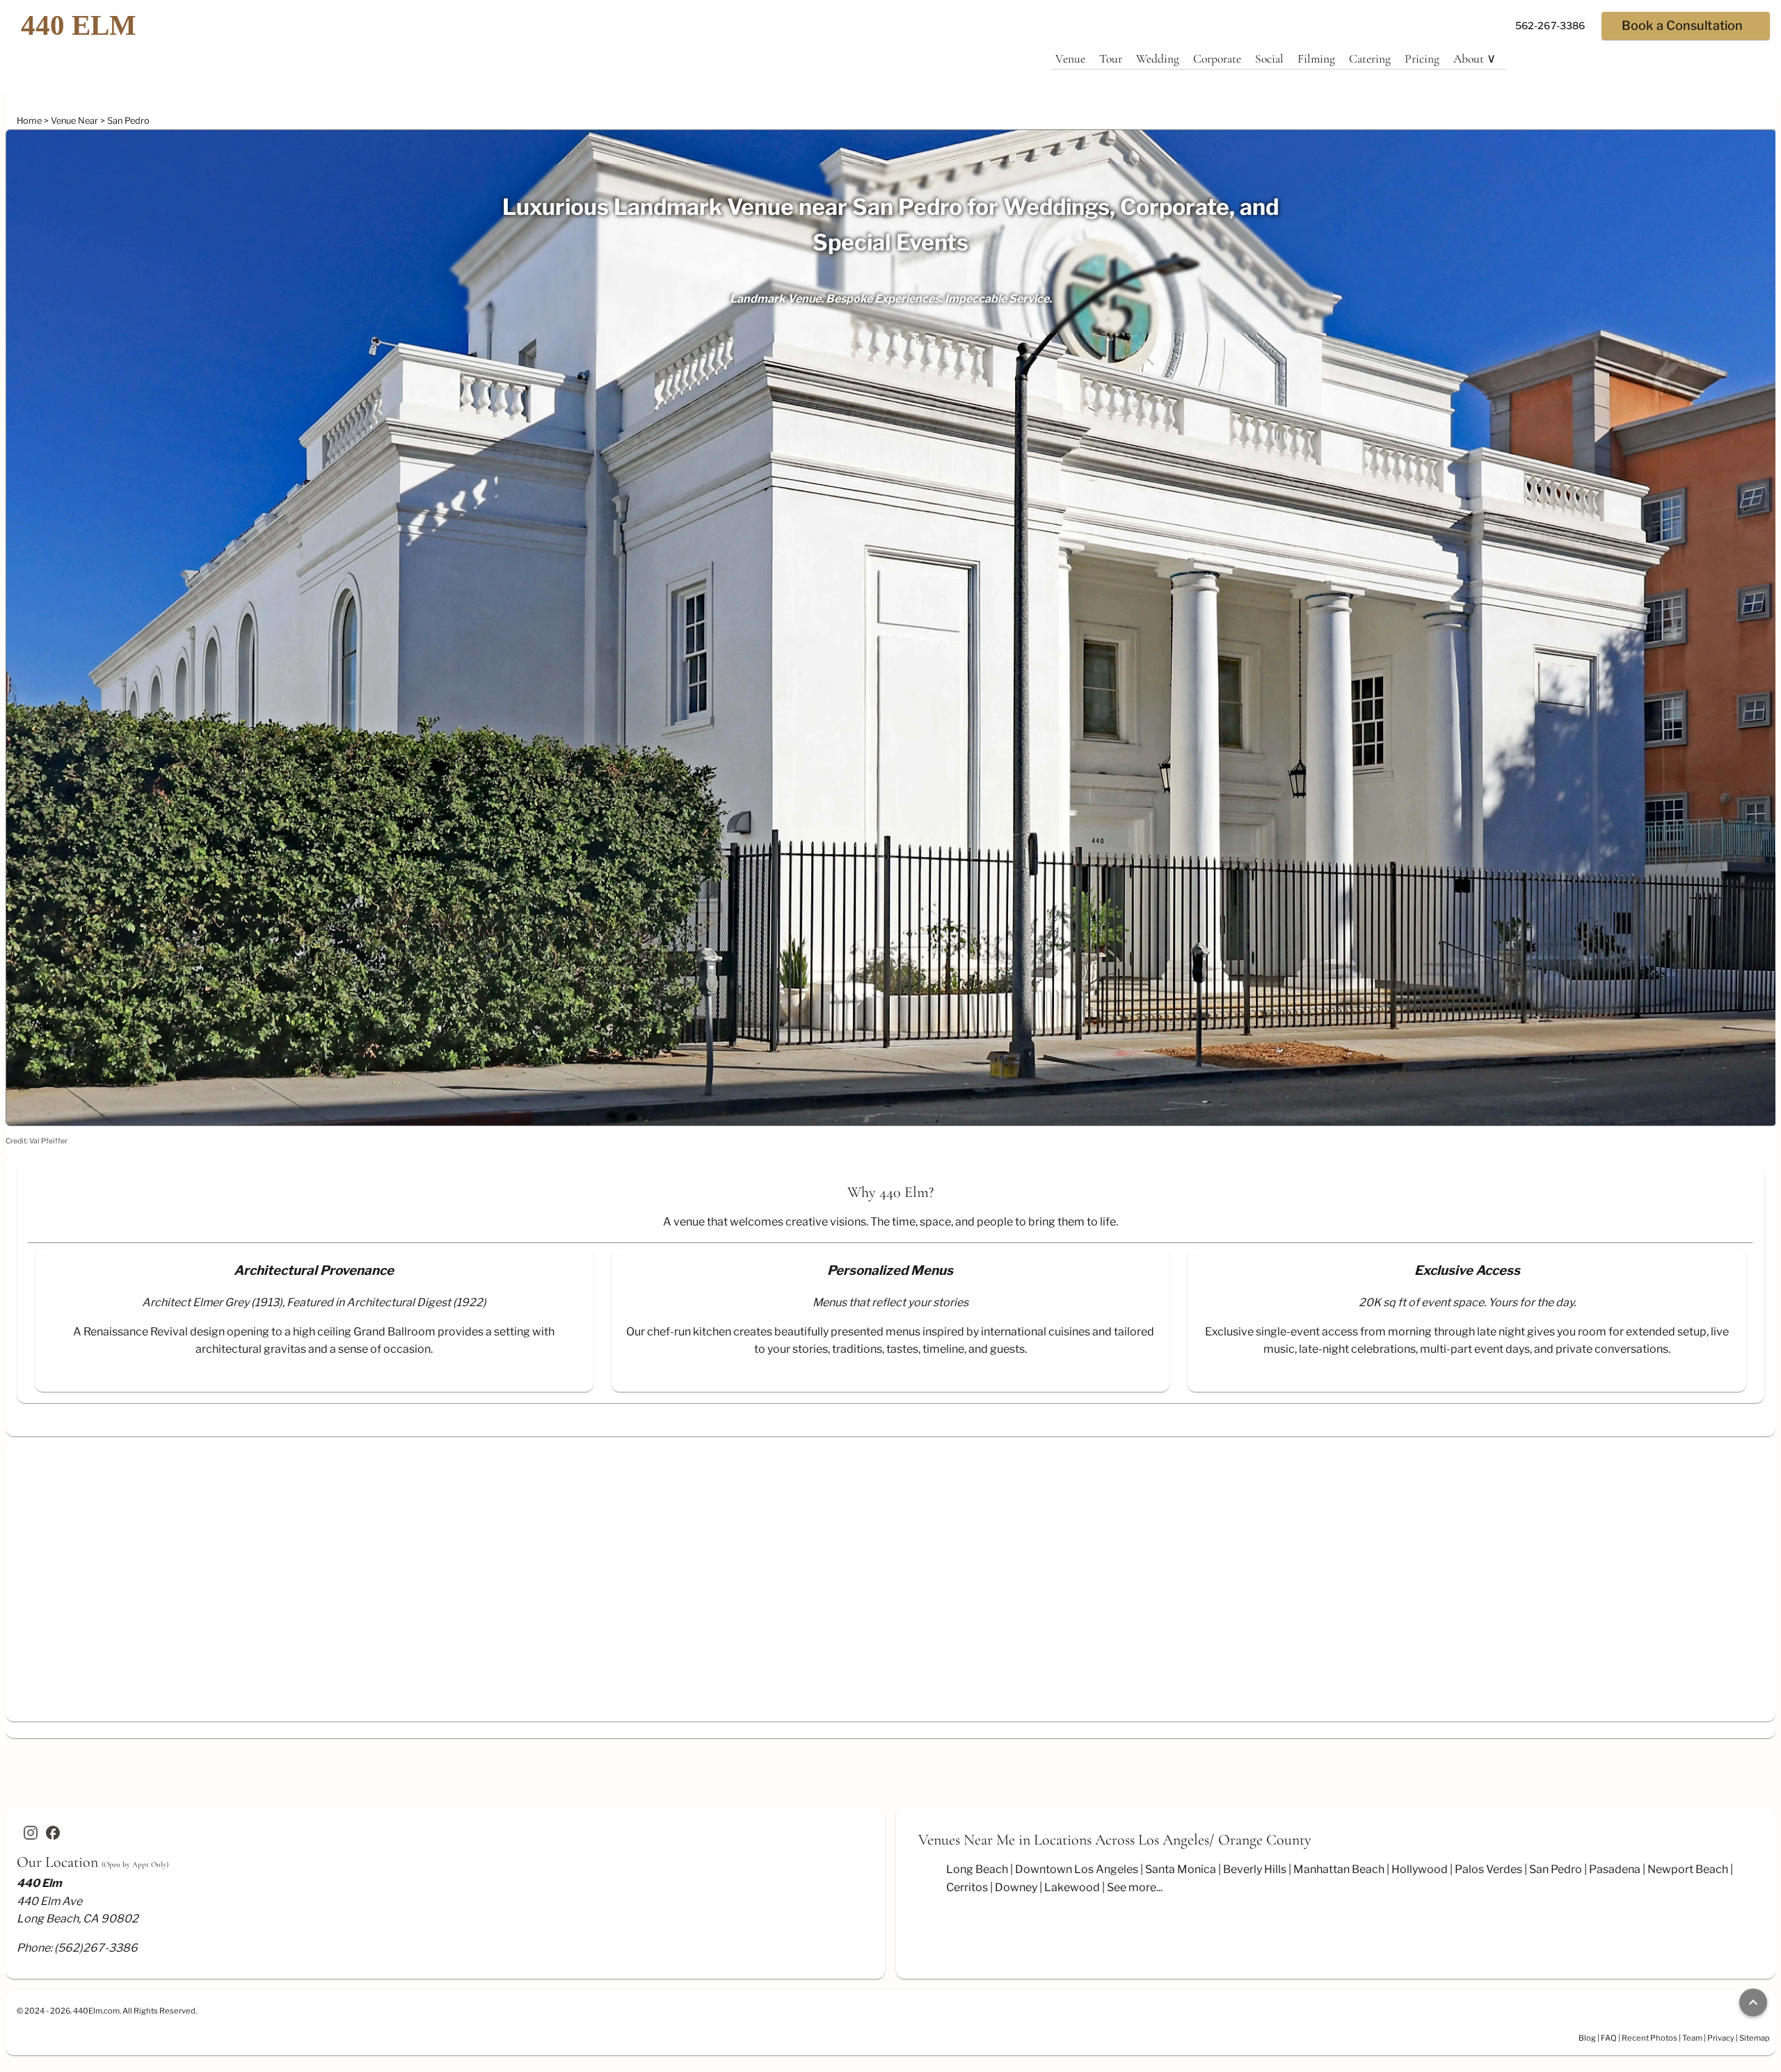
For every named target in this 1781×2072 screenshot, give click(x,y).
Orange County (1265, 1840)
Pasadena (1615, 1869)
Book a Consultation (1682, 25)
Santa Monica (1181, 1869)
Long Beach (977, 1869)
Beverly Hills (1255, 1869)
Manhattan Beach (1339, 1869)
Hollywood (1420, 1869)
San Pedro (128, 121)
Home (30, 121)
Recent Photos (1650, 2038)
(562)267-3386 (96, 1948)
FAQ (1609, 2038)
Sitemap (1755, 2038)
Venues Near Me (967, 1840)
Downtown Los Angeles (1077, 1869)
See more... (1135, 1887)
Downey (1016, 1887)
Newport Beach (1688, 1869)
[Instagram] (31, 1833)
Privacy (1721, 2038)
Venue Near (75, 121)
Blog (1587, 2038)
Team (1692, 2038)
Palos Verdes (1488, 1869)
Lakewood (1072, 1887)
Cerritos (967, 1887)
